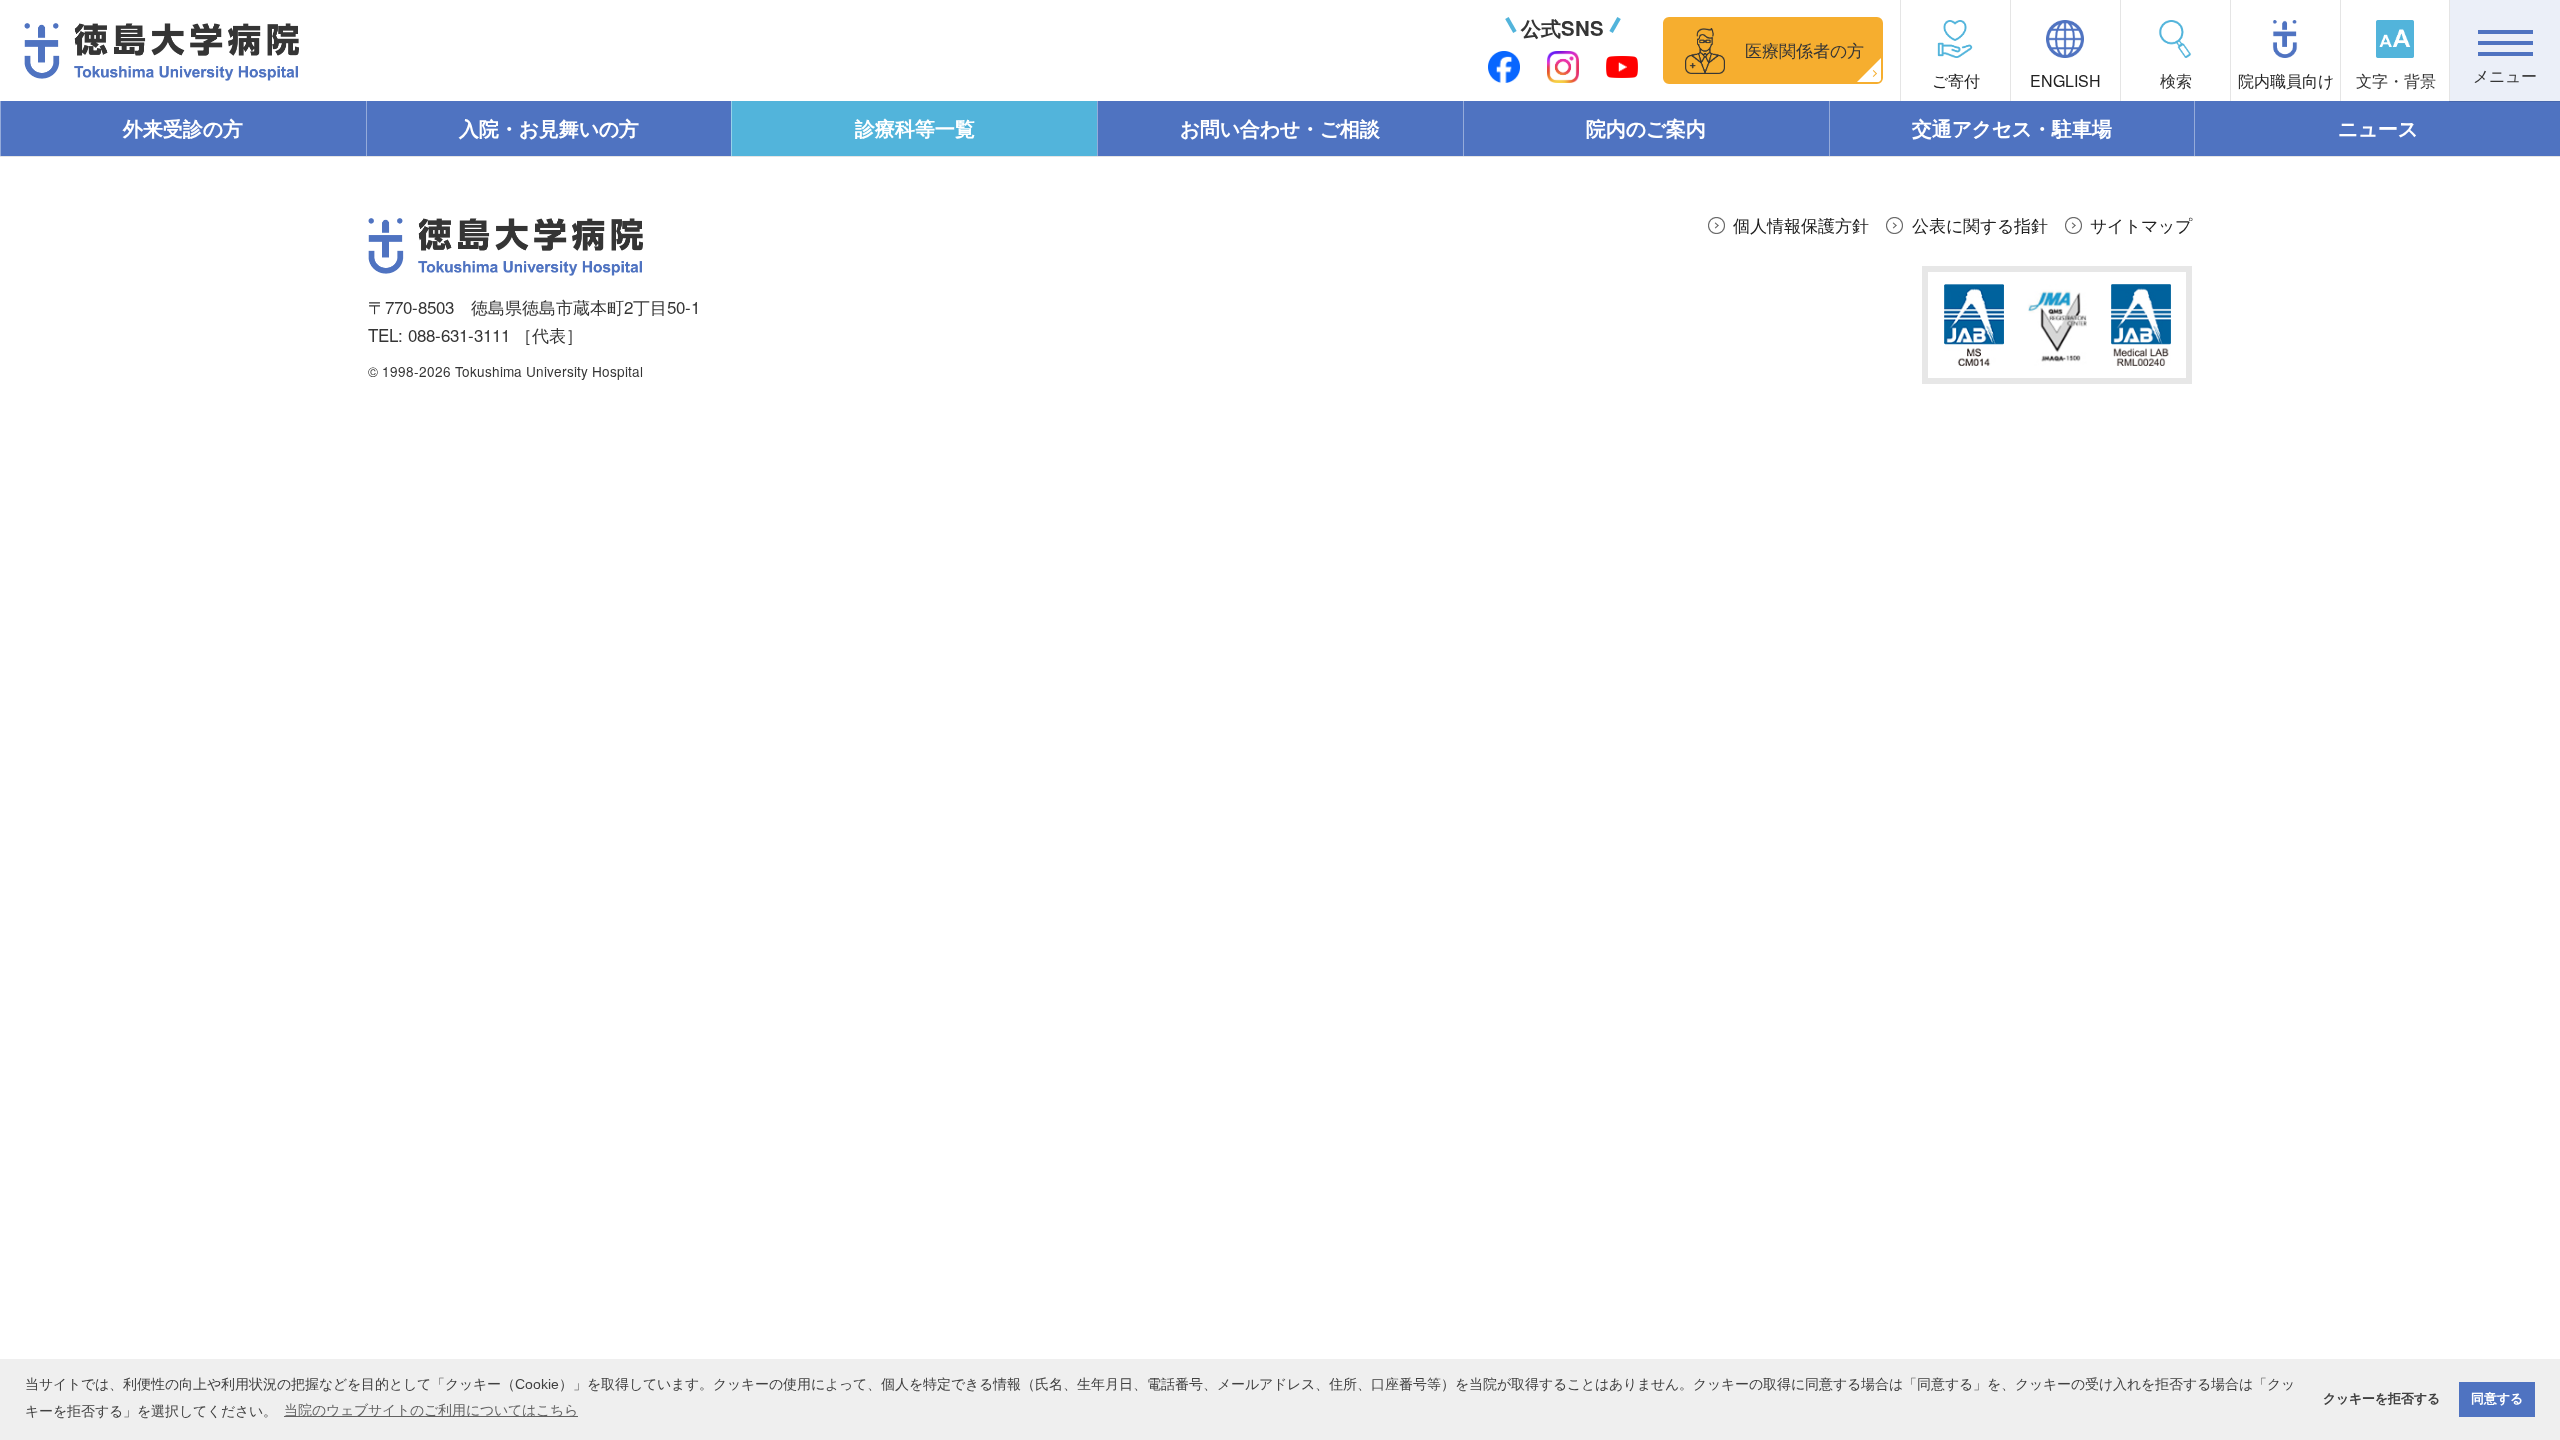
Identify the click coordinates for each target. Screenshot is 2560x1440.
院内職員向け (2286, 80)
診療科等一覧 (915, 128)
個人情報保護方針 (1801, 224)
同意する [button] (2497, 1399)
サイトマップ (2141, 224)
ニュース (2378, 128)
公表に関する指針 (1980, 224)
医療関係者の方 (1804, 49)
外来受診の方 (183, 128)
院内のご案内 (1646, 128)
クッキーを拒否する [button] (2381, 1399)
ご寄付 (1956, 80)
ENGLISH (2065, 80)
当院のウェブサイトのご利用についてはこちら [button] (431, 1410)
